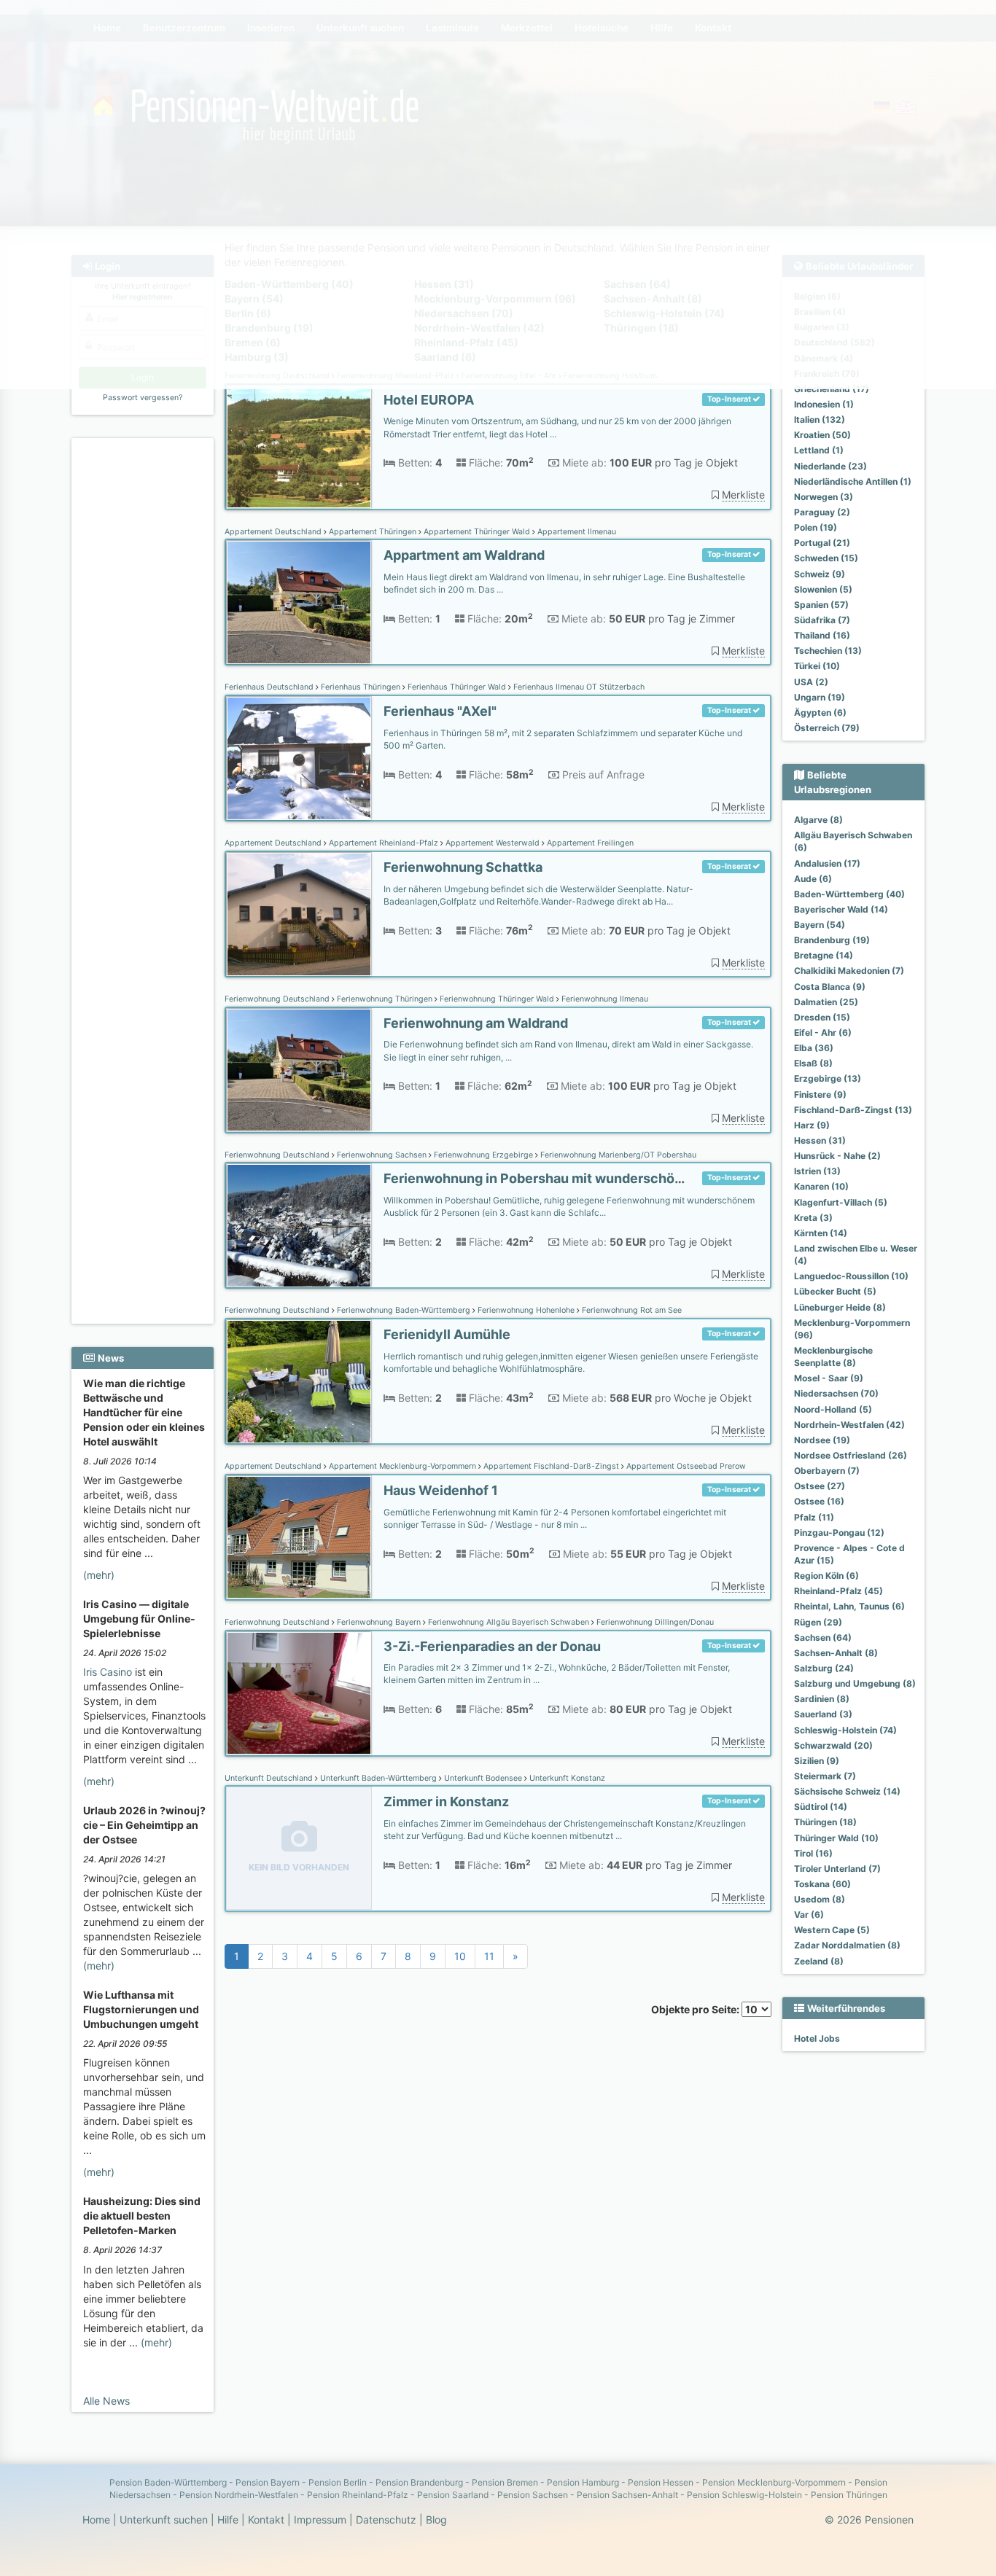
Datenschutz (386, 2520)
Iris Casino (108, 1672)
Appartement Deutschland (274, 532)
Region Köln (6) (826, 1576)
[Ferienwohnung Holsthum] (299, 447)
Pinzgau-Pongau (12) (839, 1533)
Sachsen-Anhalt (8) (836, 1653)
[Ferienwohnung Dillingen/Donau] (299, 1694)
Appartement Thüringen (373, 532)
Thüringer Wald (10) (836, 1838)
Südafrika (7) (822, 620)
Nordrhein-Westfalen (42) (849, 1425)
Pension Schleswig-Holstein (744, 2495)
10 (460, 1956)
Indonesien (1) (824, 404)
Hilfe (228, 2520)
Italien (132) (820, 419)
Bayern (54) (820, 925)
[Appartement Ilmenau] (299, 602)
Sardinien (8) (822, 1699)
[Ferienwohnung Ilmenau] (299, 1070)
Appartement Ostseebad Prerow (685, 1466)
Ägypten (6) (820, 713)
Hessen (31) (820, 1140)
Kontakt (266, 2520)
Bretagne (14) (824, 955)
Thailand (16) (822, 635)
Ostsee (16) (819, 1501)
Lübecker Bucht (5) (835, 1291)
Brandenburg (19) (832, 940)
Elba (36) (814, 1048)
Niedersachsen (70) (836, 1393)
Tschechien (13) (828, 651)
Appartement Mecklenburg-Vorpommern (402, 1466)
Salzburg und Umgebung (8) (855, 1683)
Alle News (106, 2401)
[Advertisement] (145, 664)
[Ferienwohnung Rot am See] (299, 1382)
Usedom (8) (820, 1899)
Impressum (320, 2520)
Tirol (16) (813, 1853)
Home (96, 2520)
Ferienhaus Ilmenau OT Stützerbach (578, 687)
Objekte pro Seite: (696, 2009)
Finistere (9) (820, 1094)
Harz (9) (812, 1125)
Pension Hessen (661, 2482)
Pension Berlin (338, 2482)
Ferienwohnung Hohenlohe (526, 1310)
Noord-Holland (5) (833, 1409)
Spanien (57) (821, 605)
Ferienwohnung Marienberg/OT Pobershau (617, 1155)
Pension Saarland (453, 2495)
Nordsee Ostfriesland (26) (851, 1455)
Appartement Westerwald (493, 843)
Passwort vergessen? (143, 398)
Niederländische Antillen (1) (853, 481)
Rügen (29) (818, 1622)
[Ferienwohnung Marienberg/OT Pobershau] (299, 1226)
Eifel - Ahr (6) (823, 1033)
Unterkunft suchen (164, 2520)
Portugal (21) (822, 543)
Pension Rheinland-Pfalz (358, 2495)
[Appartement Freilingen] (299, 914)
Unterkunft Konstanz (566, 1778)
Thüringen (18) (825, 1822)
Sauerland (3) (823, 1714)
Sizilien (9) (817, 1761)
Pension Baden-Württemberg (168, 2482)
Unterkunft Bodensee (483, 1778)
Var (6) (809, 1915)
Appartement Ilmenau (576, 532)
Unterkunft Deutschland (270, 1778)
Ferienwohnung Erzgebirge (483, 1155)
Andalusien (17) (827, 863)
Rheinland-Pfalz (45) (839, 1591)
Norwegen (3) (824, 497)
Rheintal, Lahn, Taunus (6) (849, 1606)
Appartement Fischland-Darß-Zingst (551, 1466)
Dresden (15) (822, 1017)
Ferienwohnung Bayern (379, 1622)
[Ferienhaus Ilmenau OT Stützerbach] (299, 758)
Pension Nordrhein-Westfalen (239, 2495)
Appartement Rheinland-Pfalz (384, 843)
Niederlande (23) (830, 466)
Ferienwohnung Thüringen (385, 999)
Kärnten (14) (821, 1233)
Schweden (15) (826, 558)
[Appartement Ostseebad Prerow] (299, 1538)
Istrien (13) (817, 1171)
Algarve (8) (818, 820)
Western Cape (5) (832, 1930)
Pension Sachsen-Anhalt (627, 2495)
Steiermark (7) (825, 1776)
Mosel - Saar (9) (829, 1378)
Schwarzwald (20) (833, 1745)
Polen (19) (816, 527)
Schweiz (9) (820, 574)
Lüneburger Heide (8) (840, 1307)
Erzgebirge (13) (828, 1078)
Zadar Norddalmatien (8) (847, 1945)
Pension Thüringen (849, 2495)
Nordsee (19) (822, 1440)
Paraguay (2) (822, 512)
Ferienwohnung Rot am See (631, 1310)
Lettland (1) (819, 450)
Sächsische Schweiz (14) (847, 1791)
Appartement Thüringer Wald (477, 532)
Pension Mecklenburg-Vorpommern (774, 2482)
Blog (436, 2520)
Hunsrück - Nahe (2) (837, 1156)
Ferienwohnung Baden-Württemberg (404, 1310)
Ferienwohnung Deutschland (278, 999)
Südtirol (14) (821, 1807)
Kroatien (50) (822, 435)
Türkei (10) (817, 666)
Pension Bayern (268, 2482)
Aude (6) (813, 879)
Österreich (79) (827, 728)
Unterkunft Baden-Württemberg (378, 1778)
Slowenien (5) (823, 589)
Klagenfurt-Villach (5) (841, 1202)
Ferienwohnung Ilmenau (604, 999)
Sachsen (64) (823, 1638)
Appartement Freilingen (589, 843)
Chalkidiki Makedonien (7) (849, 971)
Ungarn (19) (820, 697)
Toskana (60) (822, 1884)
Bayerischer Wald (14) (841, 909)
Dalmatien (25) (826, 1002)
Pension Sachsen (533, 2495)
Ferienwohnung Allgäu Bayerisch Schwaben (509, 1622)
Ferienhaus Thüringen (361, 687)
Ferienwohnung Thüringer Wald (497, 999)
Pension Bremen (505, 2482)
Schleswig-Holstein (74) (845, 1730)
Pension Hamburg (583, 2482)
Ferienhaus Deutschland (270, 687)
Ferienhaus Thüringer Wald (457, 687)
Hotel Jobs (817, 2038)
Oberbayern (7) (827, 1471)
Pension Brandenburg (419, 2482)
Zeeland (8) (819, 1961)
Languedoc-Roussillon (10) (851, 1276)
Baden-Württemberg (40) (849, 894)
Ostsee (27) (820, 1486)
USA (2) (811, 682)
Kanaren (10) (821, 1186)
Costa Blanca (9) (830, 987)
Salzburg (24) (824, 1668)
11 (489, 1956)
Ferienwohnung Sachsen (382, 1155)
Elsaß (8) (813, 1063)
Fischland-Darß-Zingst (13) (853, 1110)
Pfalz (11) (814, 1517)
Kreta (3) (813, 1218)
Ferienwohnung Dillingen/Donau (654, 1622)
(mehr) (99, 1575)
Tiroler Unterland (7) (837, 1869)
